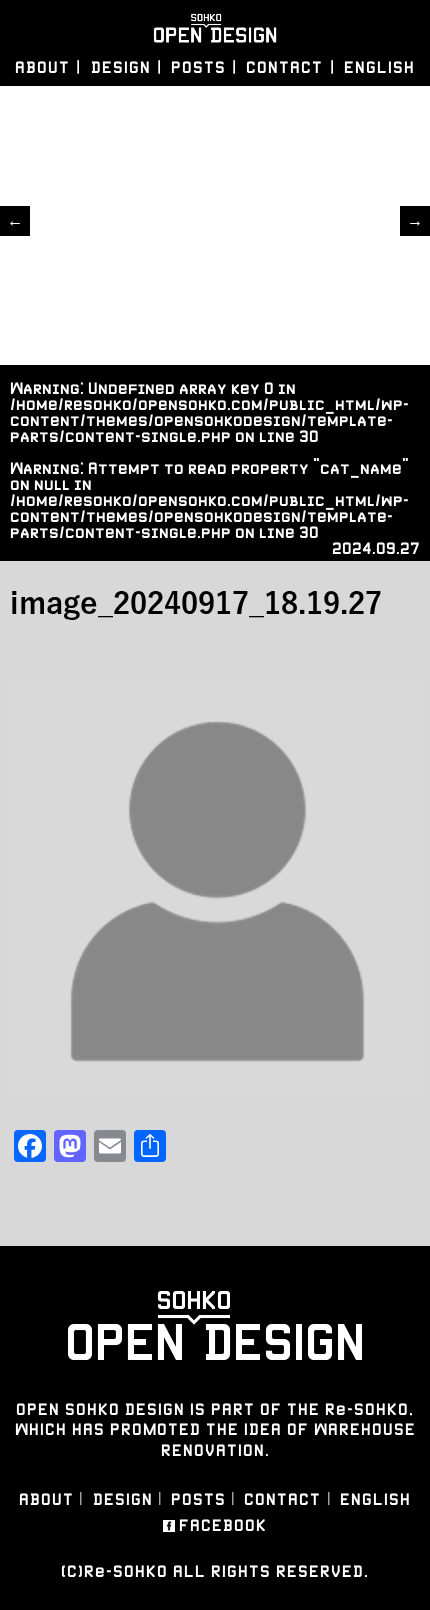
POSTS (198, 67)
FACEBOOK (223, 1526)
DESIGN (121, 67)
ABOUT (42, 67)
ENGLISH (379, 67)
